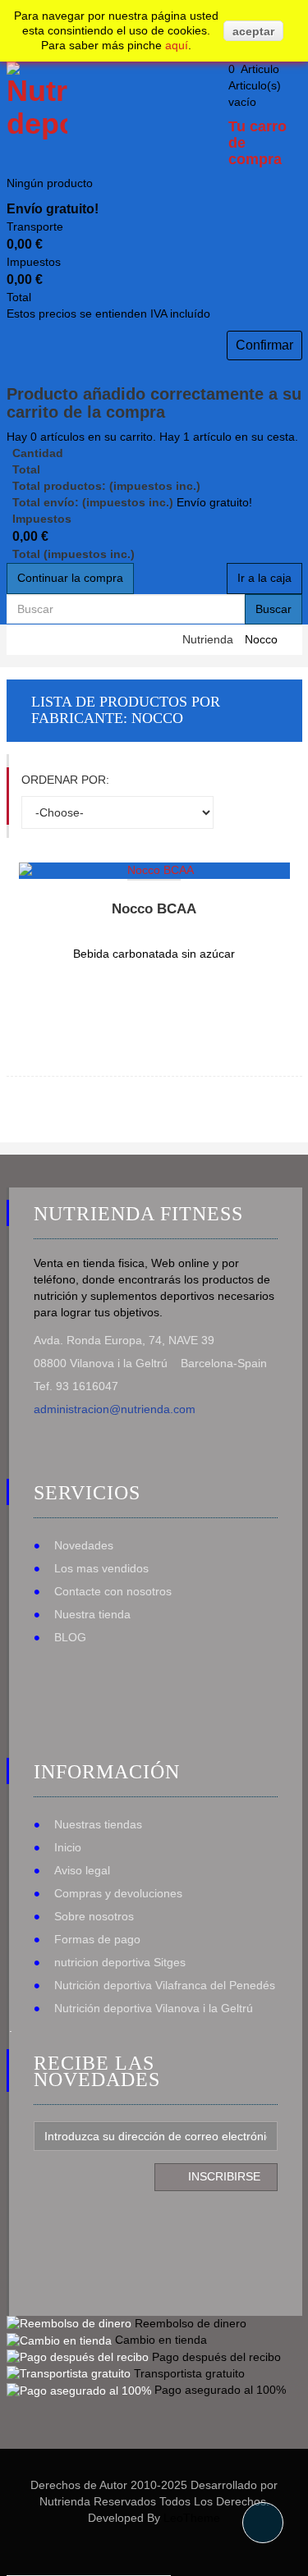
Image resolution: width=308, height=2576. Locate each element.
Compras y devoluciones (118, 1893)
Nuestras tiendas (98, 1824)
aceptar (253, 31)
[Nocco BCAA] (154, 871)
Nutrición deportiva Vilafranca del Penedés (165, 1985)
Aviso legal (82, 1870)
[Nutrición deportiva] (34, 101)
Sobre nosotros (94, 1916)
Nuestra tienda (92, 1614)
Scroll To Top (263, 2523)
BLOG (70, 1637)
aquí (177, 45)
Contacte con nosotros (113, 1591)
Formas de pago (97, 1939)
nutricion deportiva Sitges (120, 1962)
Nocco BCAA (154, 909)
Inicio (68, 1847)
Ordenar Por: (65, 780)
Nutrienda (208, 639)
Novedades (84, 1545)
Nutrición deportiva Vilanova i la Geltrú (154, 2008)
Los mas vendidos (101, 1568)
